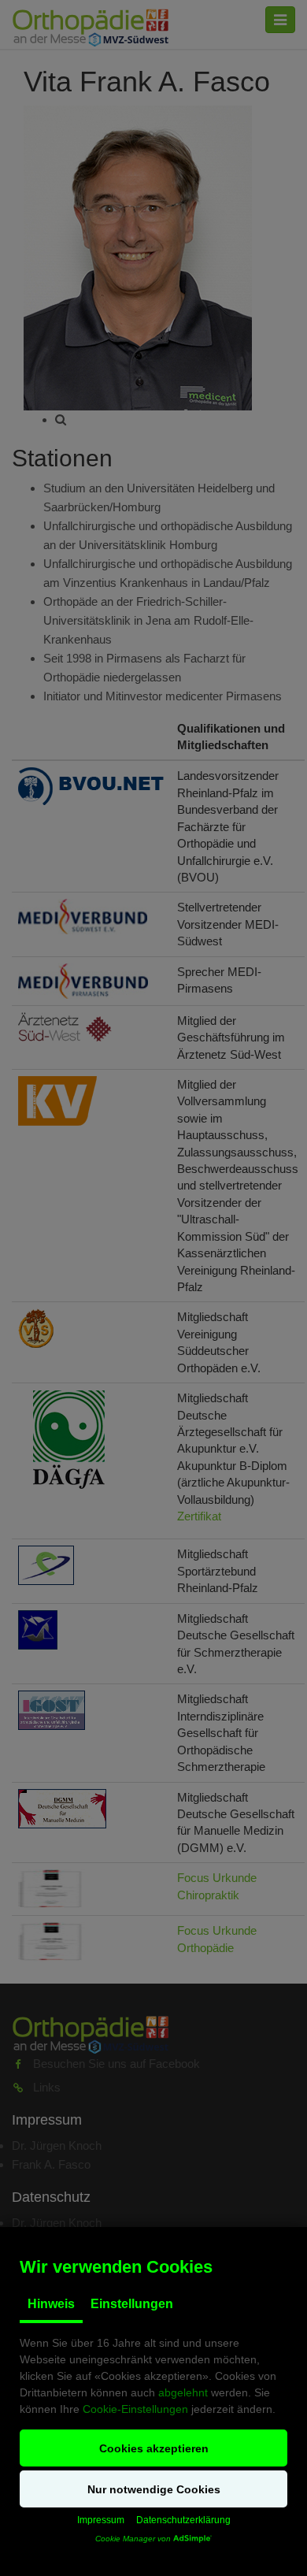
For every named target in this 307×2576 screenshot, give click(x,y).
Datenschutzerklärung (183, 2520)
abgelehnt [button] (183, 2392)
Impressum (101, 2520)
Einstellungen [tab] (132, 2304)
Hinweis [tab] (51, 2304)
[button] (153, 2448)
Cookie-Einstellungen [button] (135, 2409)
